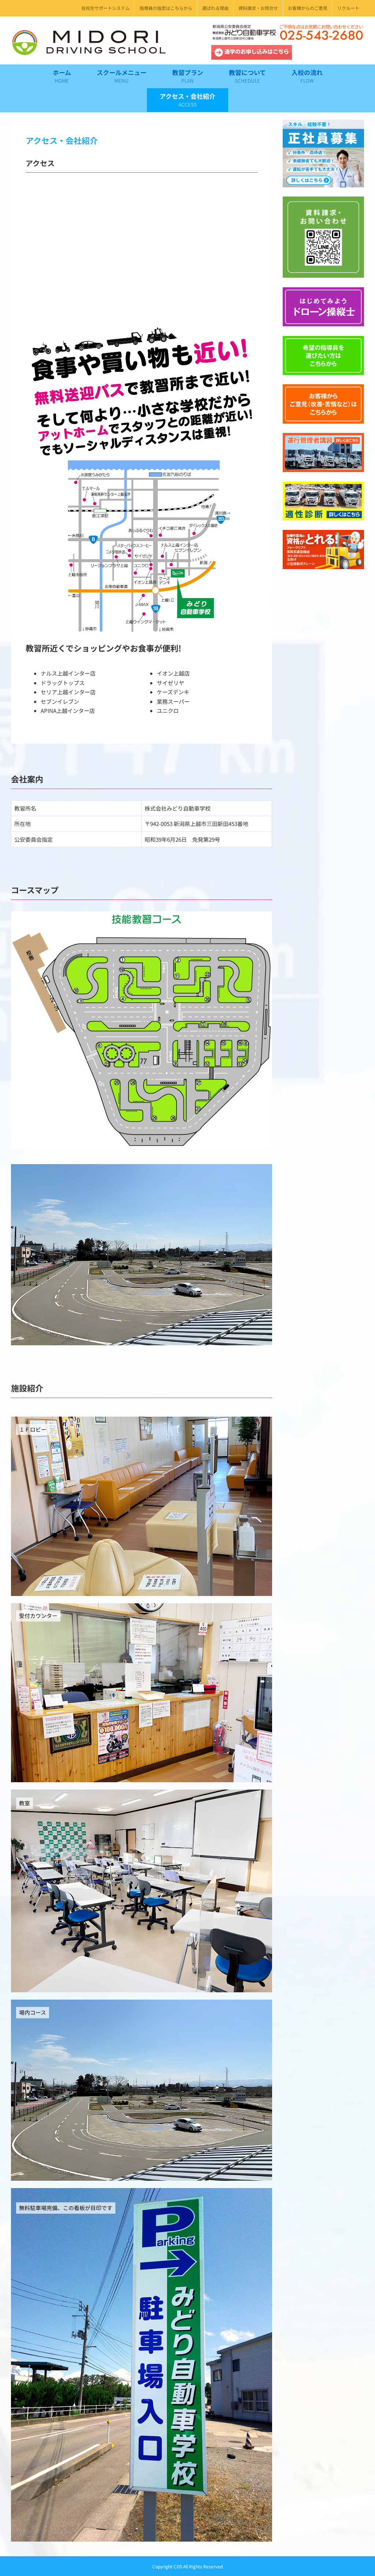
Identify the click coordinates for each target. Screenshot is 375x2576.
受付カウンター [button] (38, 1616)
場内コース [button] (33, 2012)
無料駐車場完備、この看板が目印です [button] (66, 2208)
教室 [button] (25, 1803)
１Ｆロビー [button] (33, 1429)
